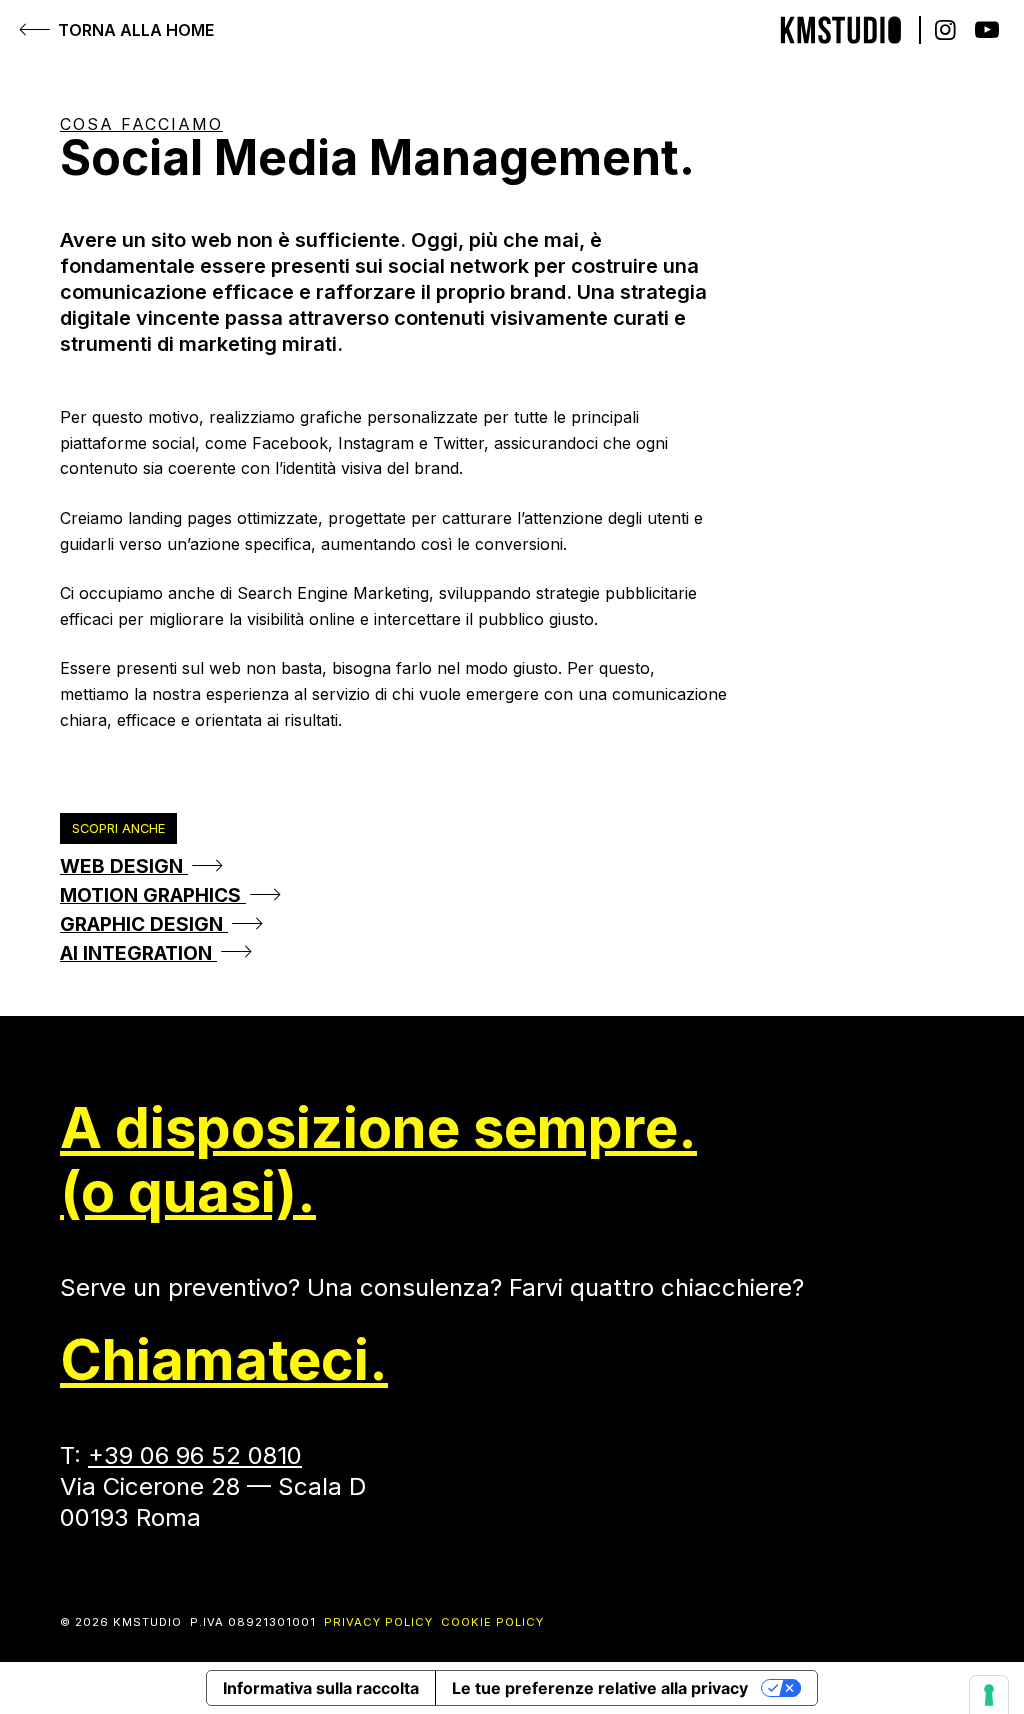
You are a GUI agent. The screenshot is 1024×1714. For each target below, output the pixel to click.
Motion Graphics (153, 895)
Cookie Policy (492, 1622)
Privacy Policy (378, 1622)
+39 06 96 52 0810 (195, 1455)
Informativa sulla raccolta (321, 1688)
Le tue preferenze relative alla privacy (600, 1688)
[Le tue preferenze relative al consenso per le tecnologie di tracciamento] (989, 1695)
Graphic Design (144, 924)
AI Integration (138, 953)
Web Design (124, 866)
